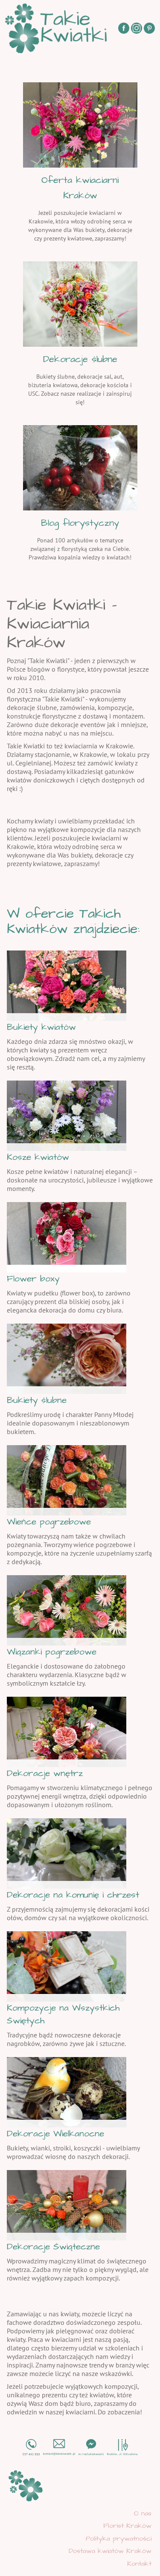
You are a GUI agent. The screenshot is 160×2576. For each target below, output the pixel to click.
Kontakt (139, 2564)
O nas (143, 2513)
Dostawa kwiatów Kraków (110, 2551)
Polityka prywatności (119, 2538)
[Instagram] (137, 28)
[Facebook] (124, 28)
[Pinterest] (149, 28)
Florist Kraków (127, 2526)
